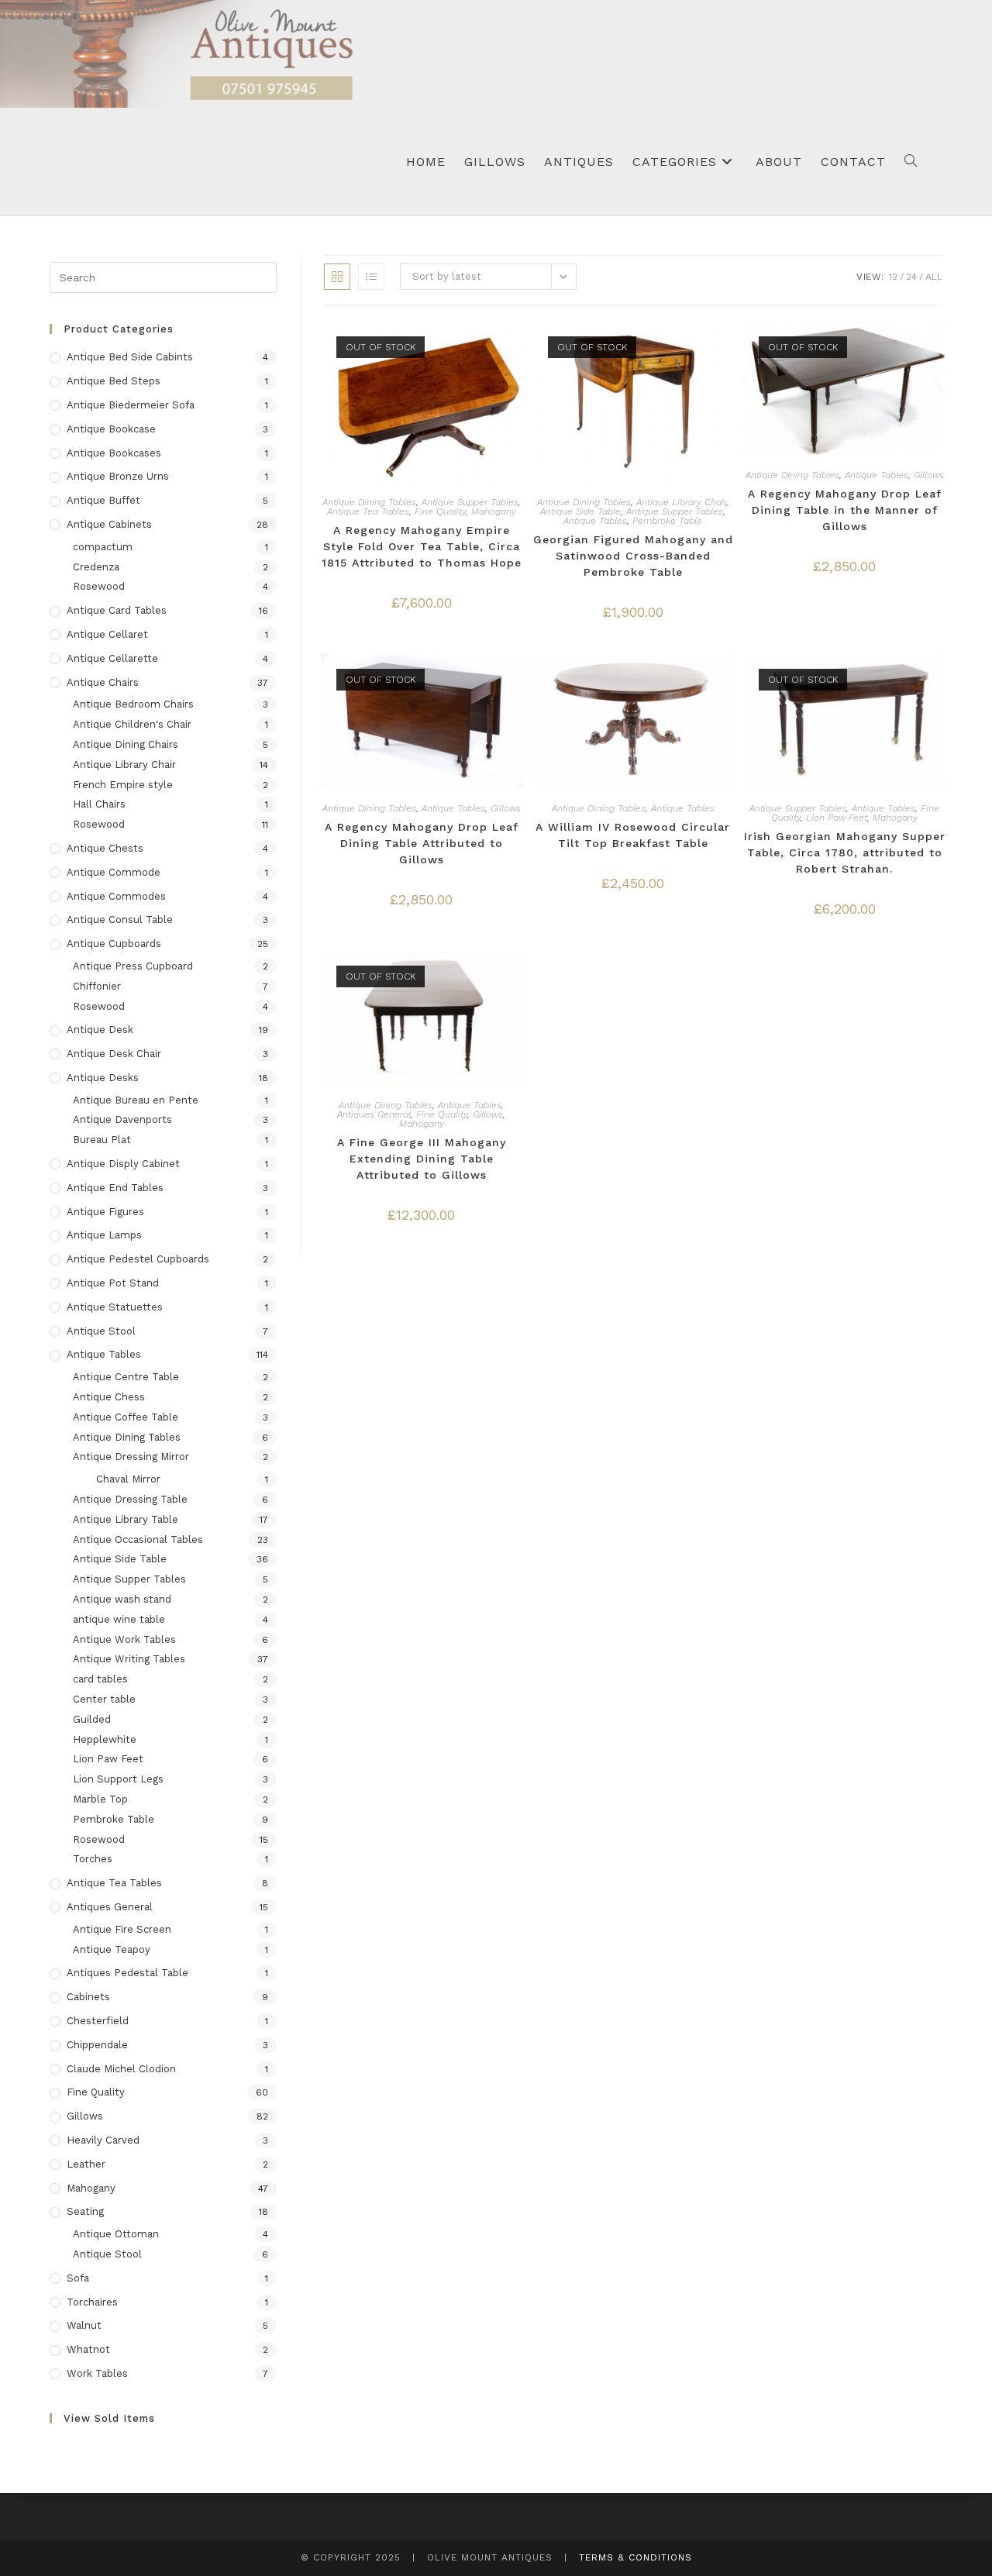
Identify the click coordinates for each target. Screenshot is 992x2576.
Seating (85, 2211)
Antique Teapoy (112, 1949)
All (934, 277)
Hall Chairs (99, 804)
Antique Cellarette (112, 658)
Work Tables (97, 2373)
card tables (100, 1679)
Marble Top (100, 1799)
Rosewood (99, 586)
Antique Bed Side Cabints (130, 357)
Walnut (84, 2325)
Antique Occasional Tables (138, 1539)
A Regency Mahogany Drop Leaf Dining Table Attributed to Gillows (422, 843)
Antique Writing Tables (129, 1659)
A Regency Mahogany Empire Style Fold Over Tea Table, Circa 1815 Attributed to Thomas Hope (422, 546)
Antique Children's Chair (132, 724)
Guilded (92, 1719)
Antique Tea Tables (368, 511)
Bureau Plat (102, 1140)
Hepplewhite (105, 1739)
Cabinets (88, 1997)
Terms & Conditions (635, 2557)
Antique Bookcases (114, 453)
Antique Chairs (103, 682)
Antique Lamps (104, 1235)
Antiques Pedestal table (127, 1973)
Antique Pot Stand (113, 1283)
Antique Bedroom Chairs (133, 704)
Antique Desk (100, 1030)
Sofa (78, 2278)
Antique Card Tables (117, 610)
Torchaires (92, 2302)
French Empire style (123, 785)
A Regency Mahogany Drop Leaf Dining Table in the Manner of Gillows (845, 510)
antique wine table (119, 1619)
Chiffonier (97, 986)
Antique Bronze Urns (118, 476)
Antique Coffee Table (126, 1417)
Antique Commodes (116, 896)
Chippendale (97, 2045)
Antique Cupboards (114, 944)
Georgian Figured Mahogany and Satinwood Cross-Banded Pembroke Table (633, 556)
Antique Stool (101, 1331)
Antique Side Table (580, 511)
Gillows (929, 475)
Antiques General (374, 1114)
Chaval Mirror (128, 1479)
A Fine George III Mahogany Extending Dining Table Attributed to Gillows (422, 1159)
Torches (93, 1859)
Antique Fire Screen (122, 1929)
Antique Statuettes (115, 1307)
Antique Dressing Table (130, 1499)
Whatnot (88, 2349)
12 (893, 277)
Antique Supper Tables (470, 502)
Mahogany (494, 511)
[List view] (371, 277)
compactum (103, 547)
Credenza (96, 567)
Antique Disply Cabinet (123, 1164)
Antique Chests (105, 848)
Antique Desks (103, 1078)
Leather (86, 2164)
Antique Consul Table (120, 920)
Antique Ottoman (116, 2234)
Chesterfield (98, 2021)
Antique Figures (105, 1212)
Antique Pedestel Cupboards (138, 1259)
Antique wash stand (122, 1599)
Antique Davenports (122, 1119)
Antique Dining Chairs (126, 744)
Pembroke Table (667, 521)
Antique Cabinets (109, 524)
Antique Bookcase (111, 429)
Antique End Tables (115, 1188)
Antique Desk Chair (114, 1054)
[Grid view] (337, 277)
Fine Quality (440, 511)
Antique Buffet (103, 500)
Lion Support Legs (118, 1779)
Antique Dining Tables (369, 502)
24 (911, 277)
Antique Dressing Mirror (131, 1457)
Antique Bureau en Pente (136, 1100)
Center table (104, 1699)
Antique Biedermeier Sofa (131, 405)
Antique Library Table (126, 1519)
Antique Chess (109, 1397)
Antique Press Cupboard (133, 966)
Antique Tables (595, 521)
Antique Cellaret (107, 634)
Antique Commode (114, 872)
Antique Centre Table (126, 1377)
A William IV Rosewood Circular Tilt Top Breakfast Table (633, 835)
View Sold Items (109, 2418)
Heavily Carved (103, 2140)
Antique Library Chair (681, 502)
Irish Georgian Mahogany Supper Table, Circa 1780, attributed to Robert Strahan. (844, 852)
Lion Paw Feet (837, 818)
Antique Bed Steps (114, 381)
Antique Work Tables (124, 1639)
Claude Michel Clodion (121, 2069)
